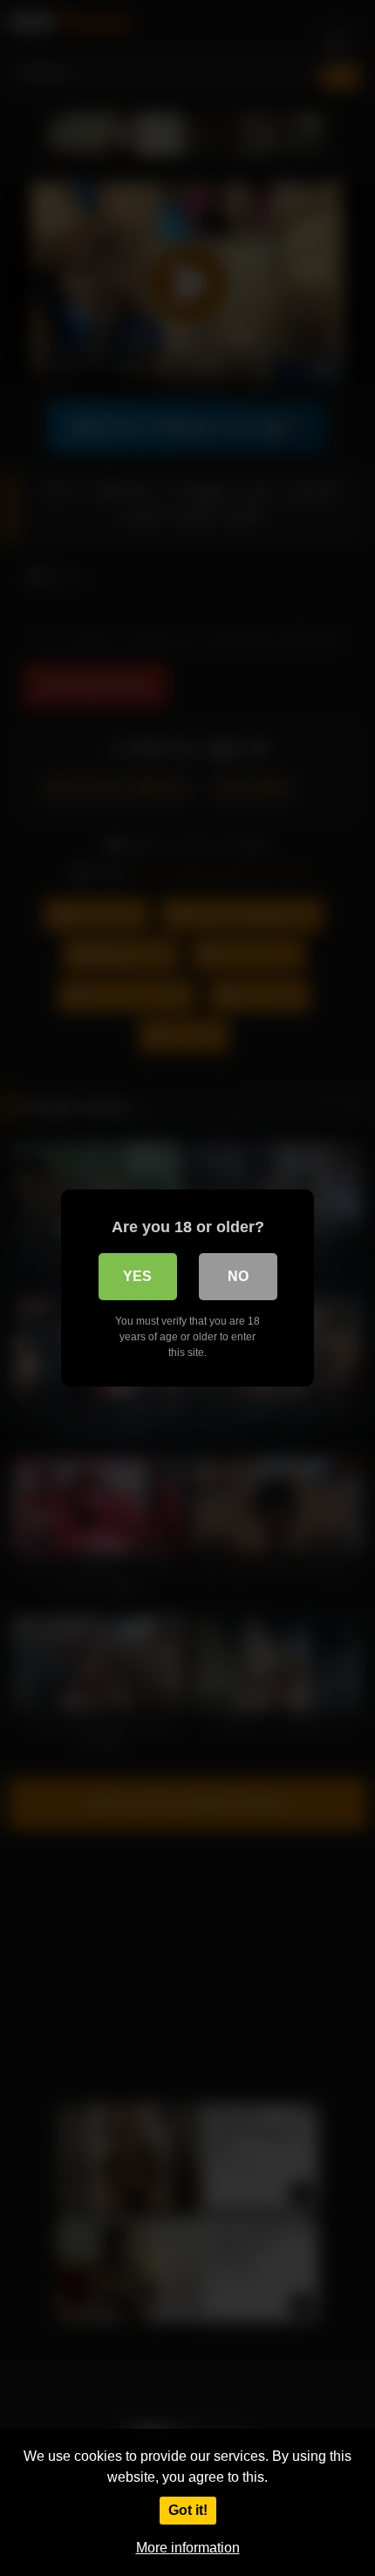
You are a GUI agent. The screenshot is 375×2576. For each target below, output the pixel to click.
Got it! (188, 2510)
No (238, 1276)
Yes (137, 1276)
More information (188, 2548)
